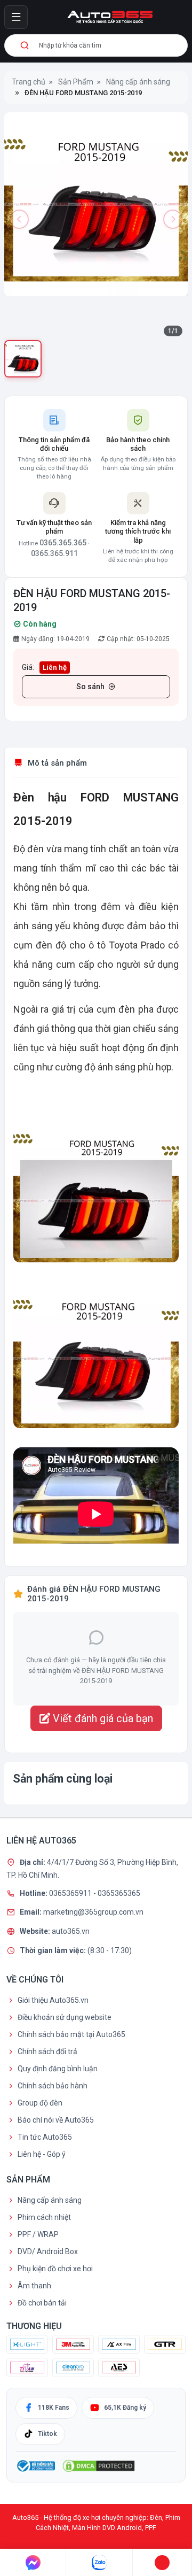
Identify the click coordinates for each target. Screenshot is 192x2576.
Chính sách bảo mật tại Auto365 (71, 2034)
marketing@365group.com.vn (93, 1912)
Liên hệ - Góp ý (42, 2154)
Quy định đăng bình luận (58, 2069)
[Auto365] (110, 17)
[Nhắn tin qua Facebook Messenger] (33, 2563)
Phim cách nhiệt (44, 2217)
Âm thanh (34, 2286)
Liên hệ (55, 668)
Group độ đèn (40, 2103)
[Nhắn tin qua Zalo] (99, 2563)
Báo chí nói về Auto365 (56, 2120)
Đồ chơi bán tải (42, 2303)
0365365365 (119, 1893)
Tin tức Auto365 (45, 2137)
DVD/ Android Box (48, 2251)
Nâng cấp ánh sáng (50, 2200)
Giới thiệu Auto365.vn (53, 2000)
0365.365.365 (63, 543)
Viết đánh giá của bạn (102, 1718)
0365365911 (71, 1893)
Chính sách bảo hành (53, 2086)
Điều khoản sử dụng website (65, 2017)
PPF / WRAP (38, 2234)
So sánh (90, 687)
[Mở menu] (16, 17)
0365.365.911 (54, 553)
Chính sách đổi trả (47, 2051)
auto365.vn (71, 1931)
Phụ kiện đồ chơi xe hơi (55, 2269)
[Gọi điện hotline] (162, 2563)
